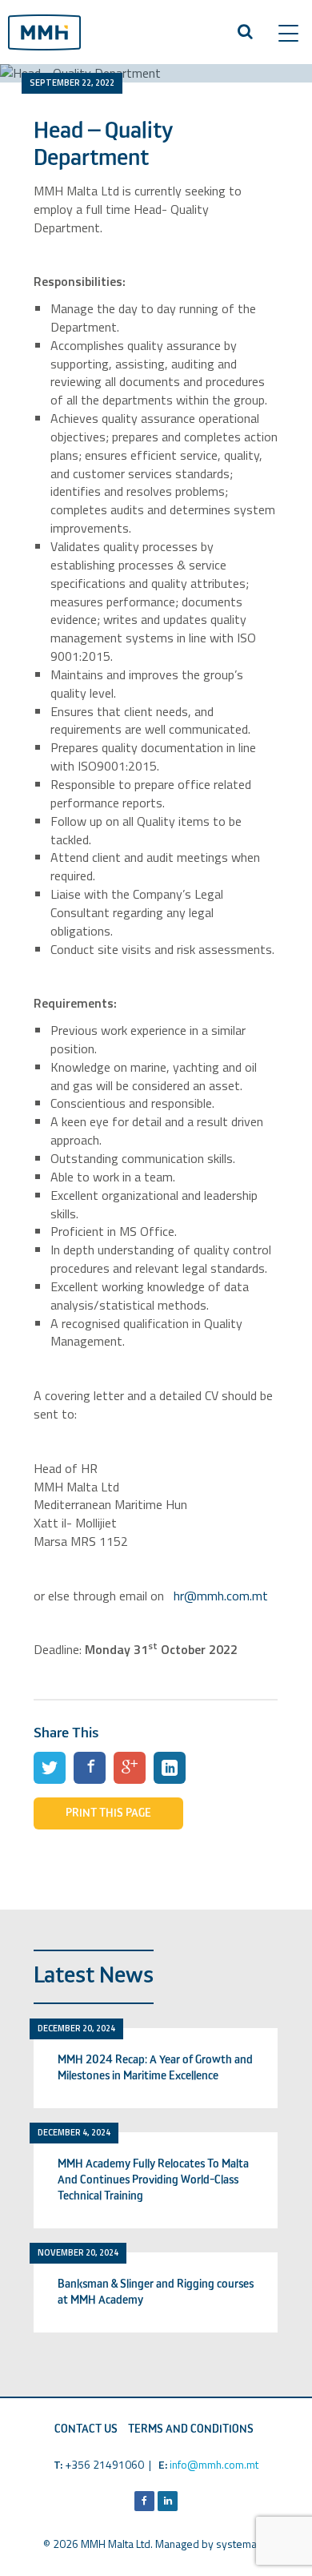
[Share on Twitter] (50, 1768)
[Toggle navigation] (288, 33)
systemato (241, 2544)
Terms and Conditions (191, 2429)
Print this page (108, 1813)
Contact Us (86, 2429)
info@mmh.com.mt (214, 2464)
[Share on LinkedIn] (170, 1768)
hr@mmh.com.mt (221, 1596)
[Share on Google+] (130, 1768)
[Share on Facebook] (90, 1768)
